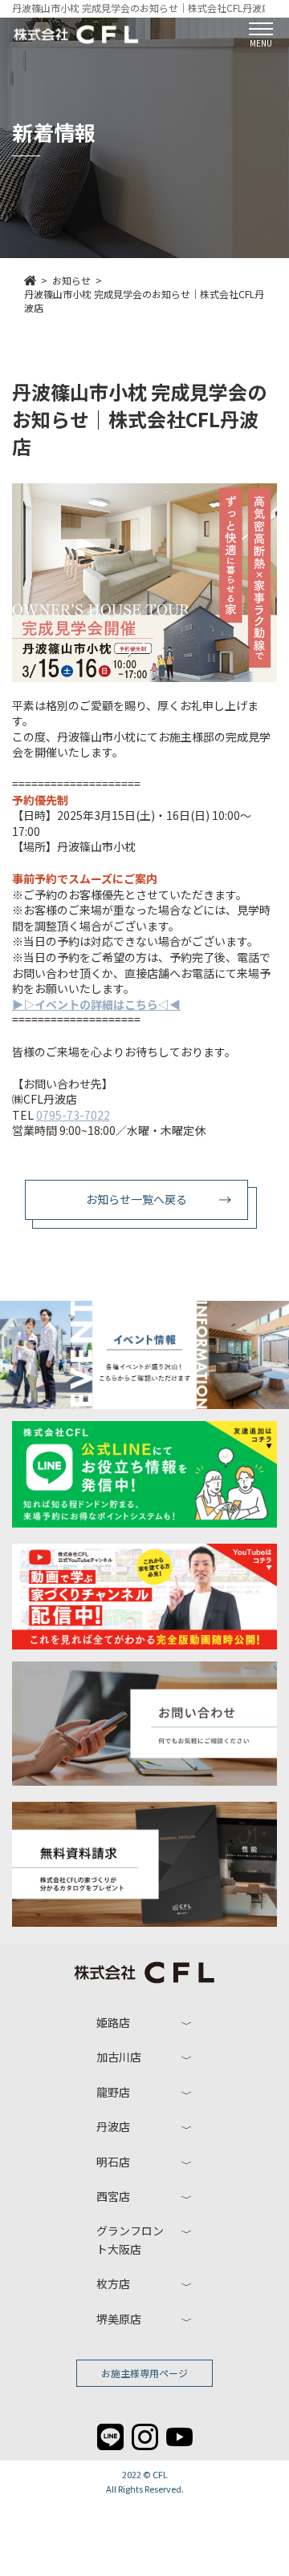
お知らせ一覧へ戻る (136, 1199)
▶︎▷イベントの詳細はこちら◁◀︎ (96, 1004)
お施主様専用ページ (144, 2373)
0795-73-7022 (73, 1115)
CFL (160, 2474)
